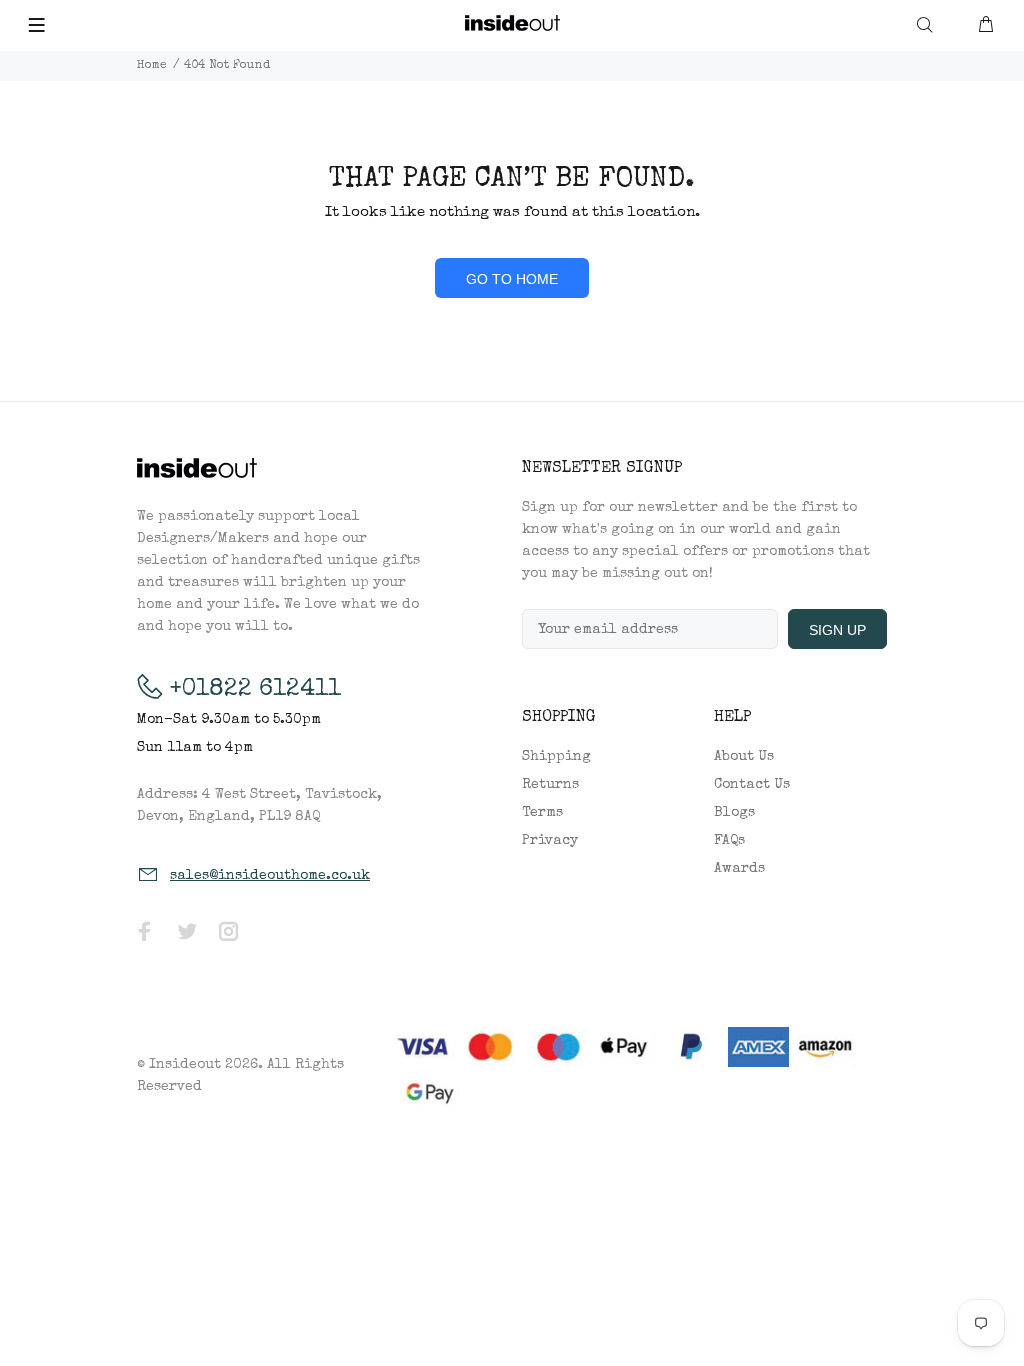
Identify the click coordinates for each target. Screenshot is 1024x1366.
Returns (550, 785)
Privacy (550, 841)
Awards (739, 869)
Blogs (734, 813)
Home (152, 66)
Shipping (556, 757)
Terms (542, 813)
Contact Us (752, 785)
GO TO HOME (512, 279)
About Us (744, 757)
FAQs (729, 841)
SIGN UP (837, 630)
